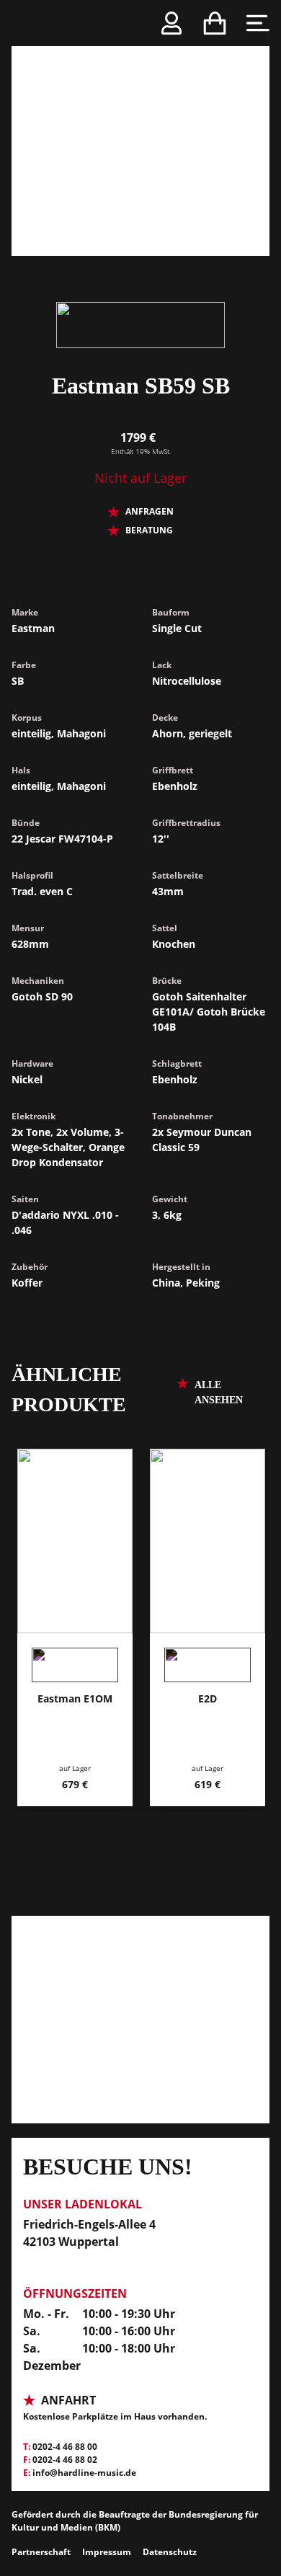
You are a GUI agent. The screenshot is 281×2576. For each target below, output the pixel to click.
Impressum (107, 2552)
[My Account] (171, 23)
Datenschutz (170, 2552)
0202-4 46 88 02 (65, 2460)
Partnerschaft (41, 2552)
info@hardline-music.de (84, 2473)
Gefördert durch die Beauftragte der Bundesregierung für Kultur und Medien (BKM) (135, 2521)
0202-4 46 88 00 (65, 2447)
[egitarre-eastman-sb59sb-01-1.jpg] (140, 128)
